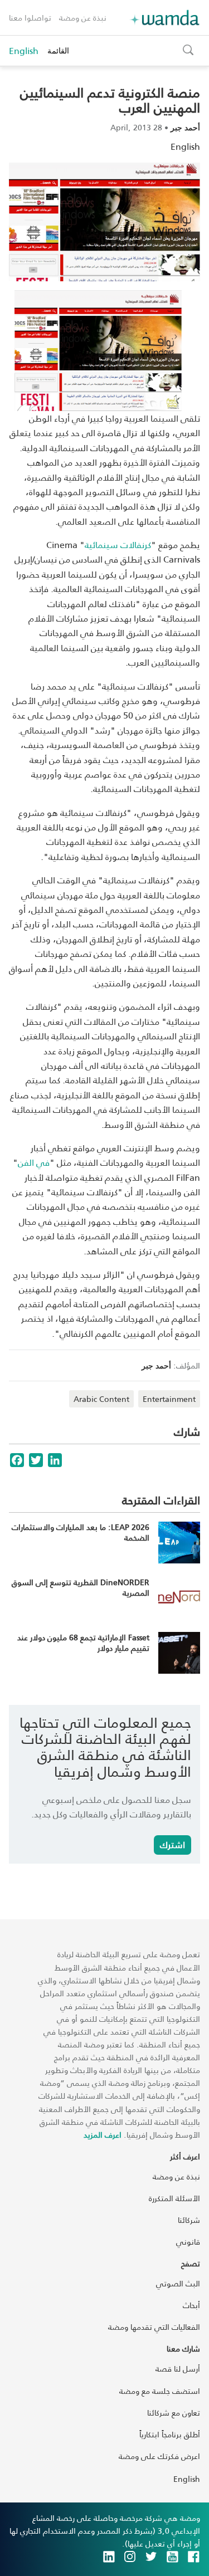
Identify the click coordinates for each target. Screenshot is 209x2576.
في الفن (34, 1162)
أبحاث (191, 2305)
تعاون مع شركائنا (174, 2413)
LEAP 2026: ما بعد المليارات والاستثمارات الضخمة (81, 1533)
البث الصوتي (178, 2283)
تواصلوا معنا (30, 18)
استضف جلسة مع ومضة (160, 2391)
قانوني (188, 2242)
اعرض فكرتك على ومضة (159, 2456)
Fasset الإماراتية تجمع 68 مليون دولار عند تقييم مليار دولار (83, 1643)
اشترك (172, 1844)
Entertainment (169, 1399)
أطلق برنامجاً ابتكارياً (170, 2434)
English (24, 51)
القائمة (58, 50)
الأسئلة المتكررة (174, 2198)
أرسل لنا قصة (178, 2369)
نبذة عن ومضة (83, 18)
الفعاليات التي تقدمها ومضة (154, 2327)
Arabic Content (101, 1399)
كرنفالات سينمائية (118, 544)
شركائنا (189, 2220)
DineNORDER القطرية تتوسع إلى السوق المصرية (81, 1588)
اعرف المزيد (103, 2135)
